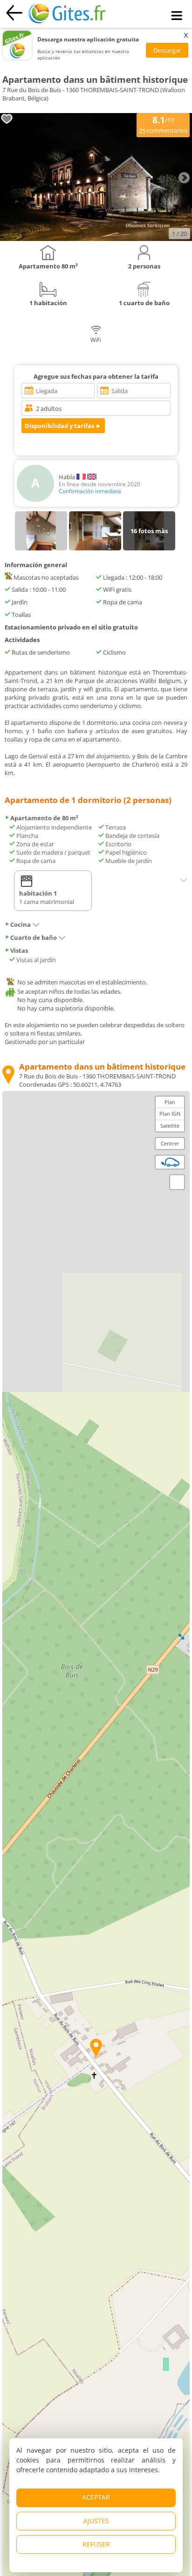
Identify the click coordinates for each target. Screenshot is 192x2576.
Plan (170, 1102)
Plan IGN (170, 1114)
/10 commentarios (163, 124)
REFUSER (96, 2544)
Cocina (21, 924)
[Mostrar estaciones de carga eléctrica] (170, 1162)
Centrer (170, 1143)
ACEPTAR (96, 2497)
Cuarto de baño (34, 937)
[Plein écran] (177, 1182)
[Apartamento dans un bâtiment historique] (96, 239)
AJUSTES (96, 2521)
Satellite (170, 1126)
